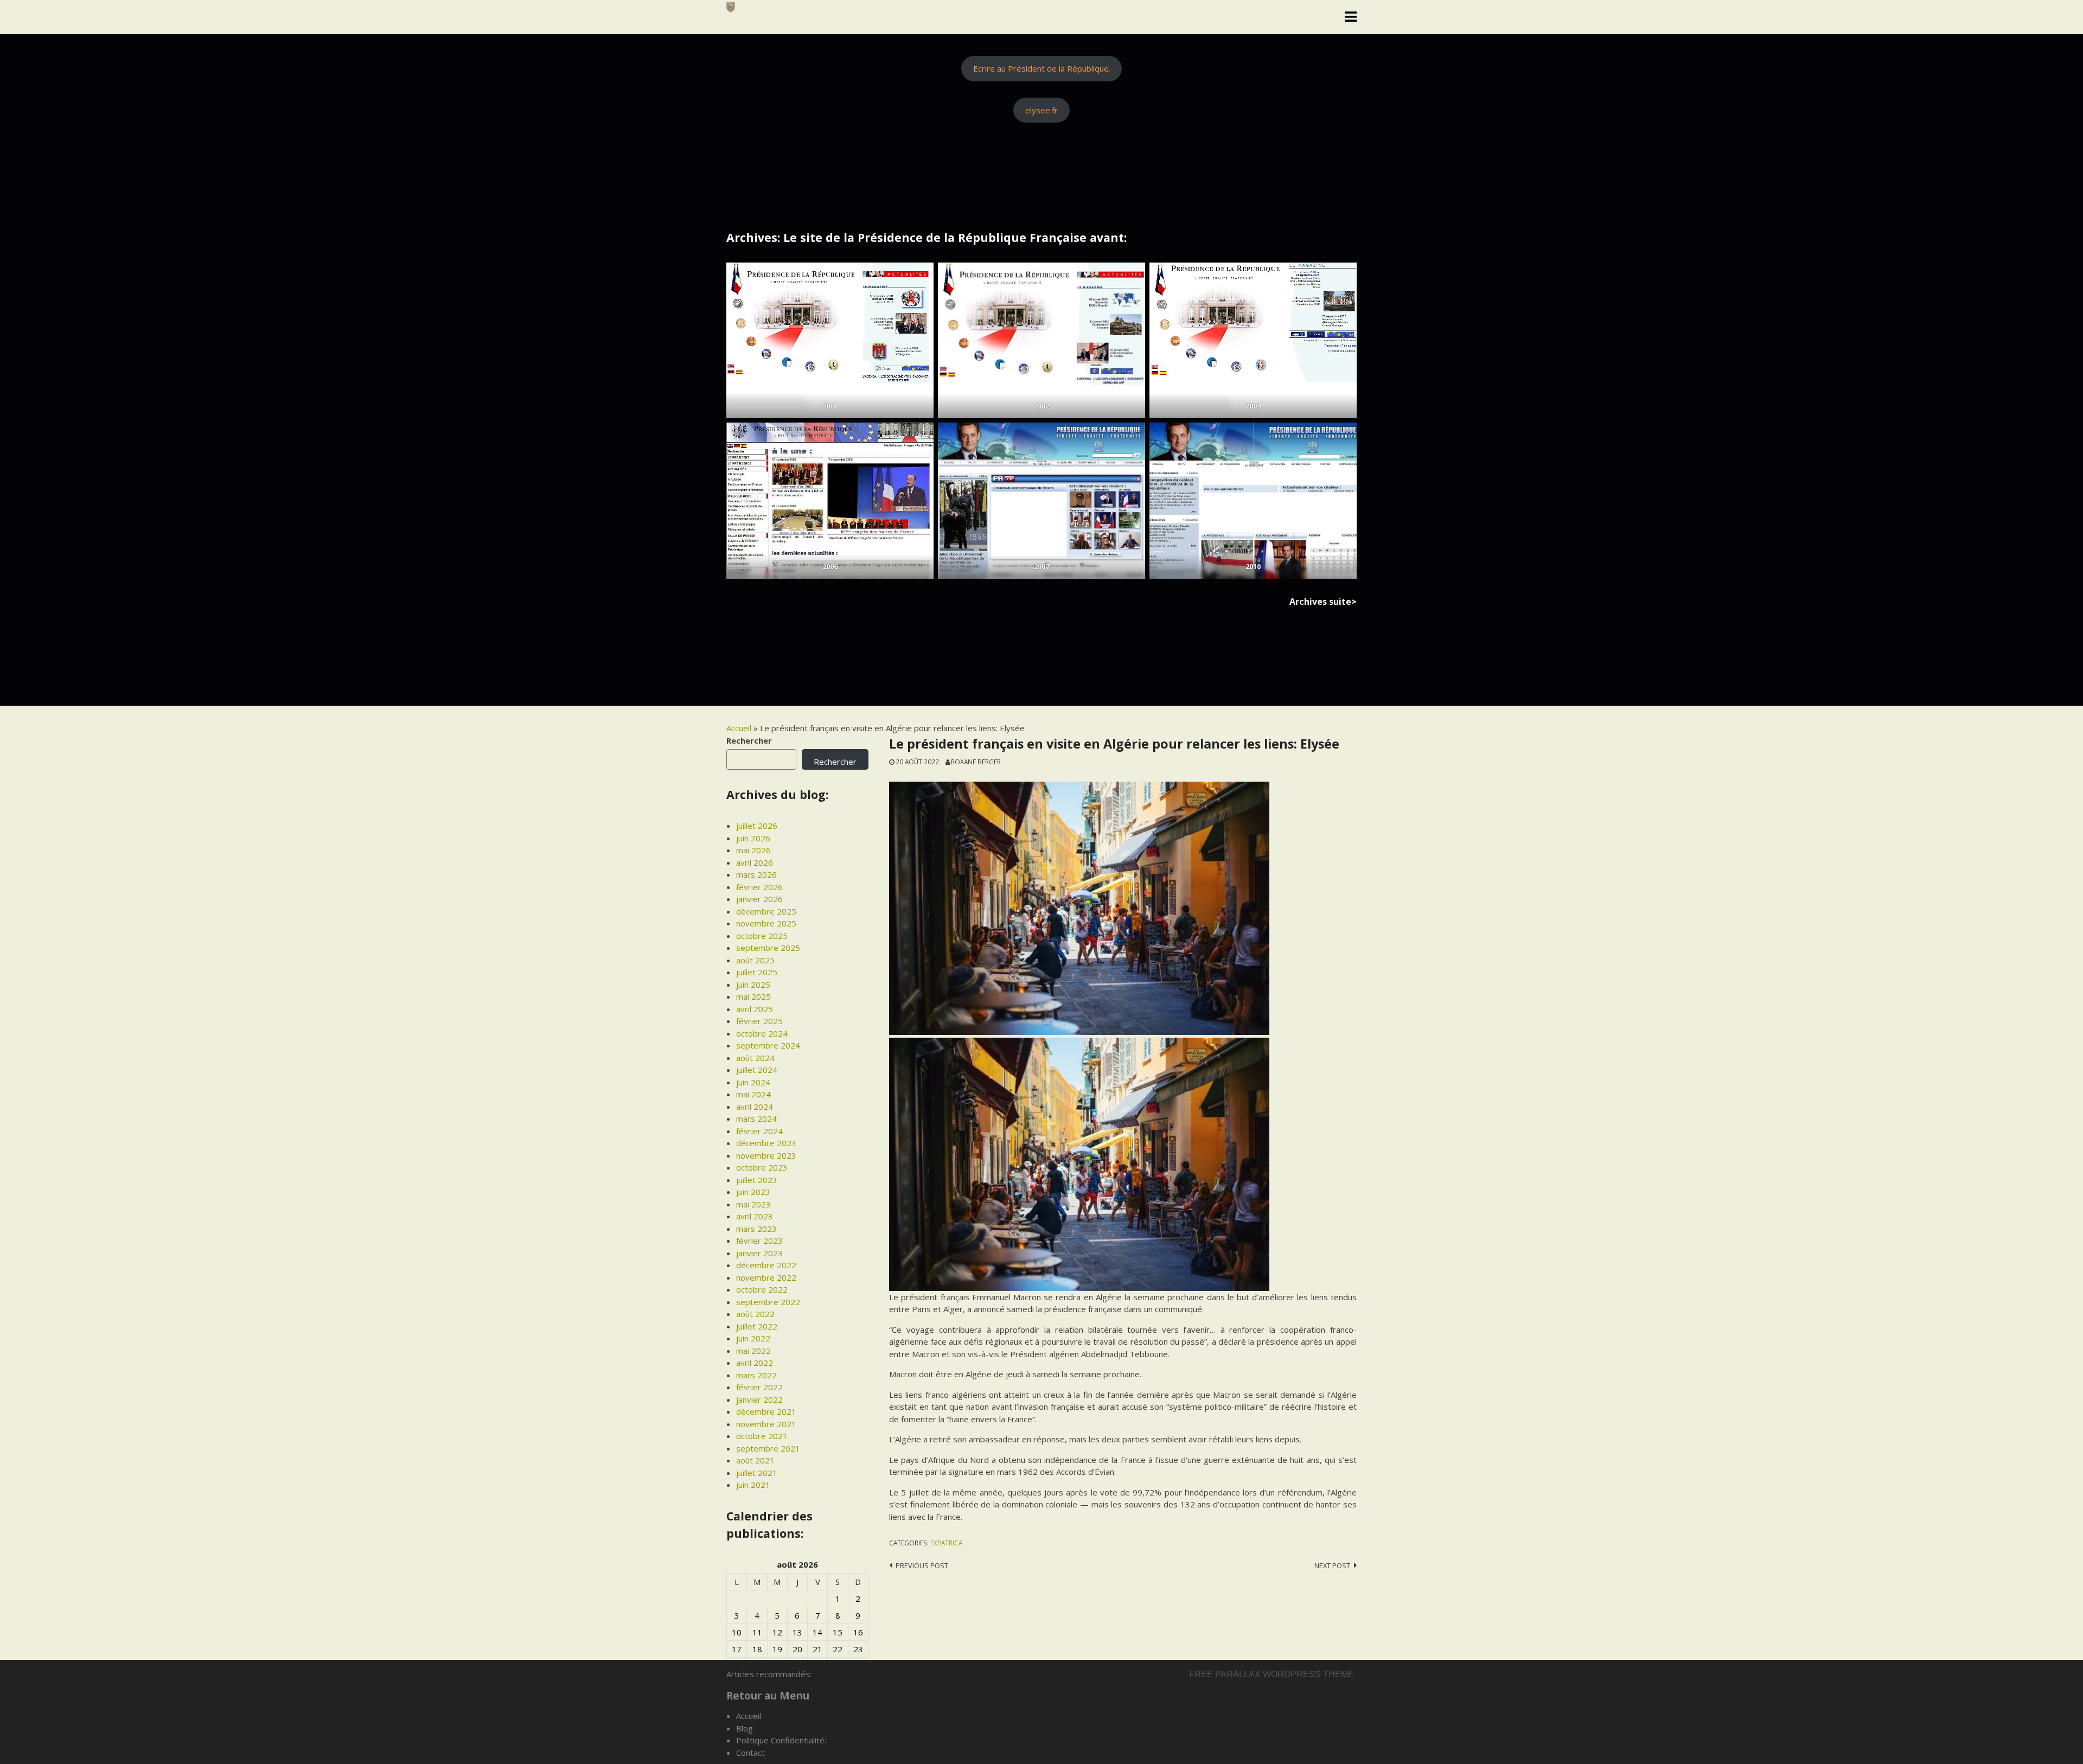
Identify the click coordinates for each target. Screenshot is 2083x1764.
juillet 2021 (757, 1473)
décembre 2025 (766, 911)
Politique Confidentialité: (781, 1740)
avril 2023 (755, 1216)
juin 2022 (753, 1338)
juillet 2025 (757, 972)
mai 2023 (753, 1204)
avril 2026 (755, 862)
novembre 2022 (766, 1277)
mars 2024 (756, 1119)
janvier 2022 (759, 1399)
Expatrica (946, 1543)
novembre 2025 (766, 923)
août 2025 (755, 960)
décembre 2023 (766, 1143)
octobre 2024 (762, 1033)
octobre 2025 (762, 936)
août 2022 (755, 1314)
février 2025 (759, 1021)
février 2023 (759, 1241)
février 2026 (759, 887)
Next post (1332, 1565)
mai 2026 (753, 850)
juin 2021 (753, 1485)
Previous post (922, 1565)
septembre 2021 (768, 1448)
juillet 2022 (757, 1326)
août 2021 (755, 1460)
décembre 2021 (766, 1411)
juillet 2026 (757, 826)
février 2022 (759, 1387)
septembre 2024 (768, 1045)
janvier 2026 (759, 899)
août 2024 (755, 1058)
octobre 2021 (762, 1436)
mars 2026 (756, 874)
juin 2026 (753, 838)
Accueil (739, 728)
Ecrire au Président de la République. (1042, 68)
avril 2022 (755, 1363)
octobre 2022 (762, 1289)
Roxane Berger (976, 762)
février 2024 (759, 1131)
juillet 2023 (757, 1180)
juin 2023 (753, 1192)
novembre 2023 (766, 1155)
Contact (750, 1753)
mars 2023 (756, 1229)
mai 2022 (753, 1351)
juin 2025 (753, 985)
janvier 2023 (759, 1253)
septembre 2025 (768, 948)
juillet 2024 (757, 1070)
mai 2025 (753, 996)
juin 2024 (753, 1082)
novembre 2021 (766, 1424)
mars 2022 (756, 1375)
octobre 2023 (762, 1167)
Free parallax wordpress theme (1271, 1674)
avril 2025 (755, 1009)
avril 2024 (755, 1107)
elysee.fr (1041, 110)
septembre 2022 (768, 1302)
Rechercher (749, 740)
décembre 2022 (766, 1265)
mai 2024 (753, 1094)
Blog (745, 1728)
